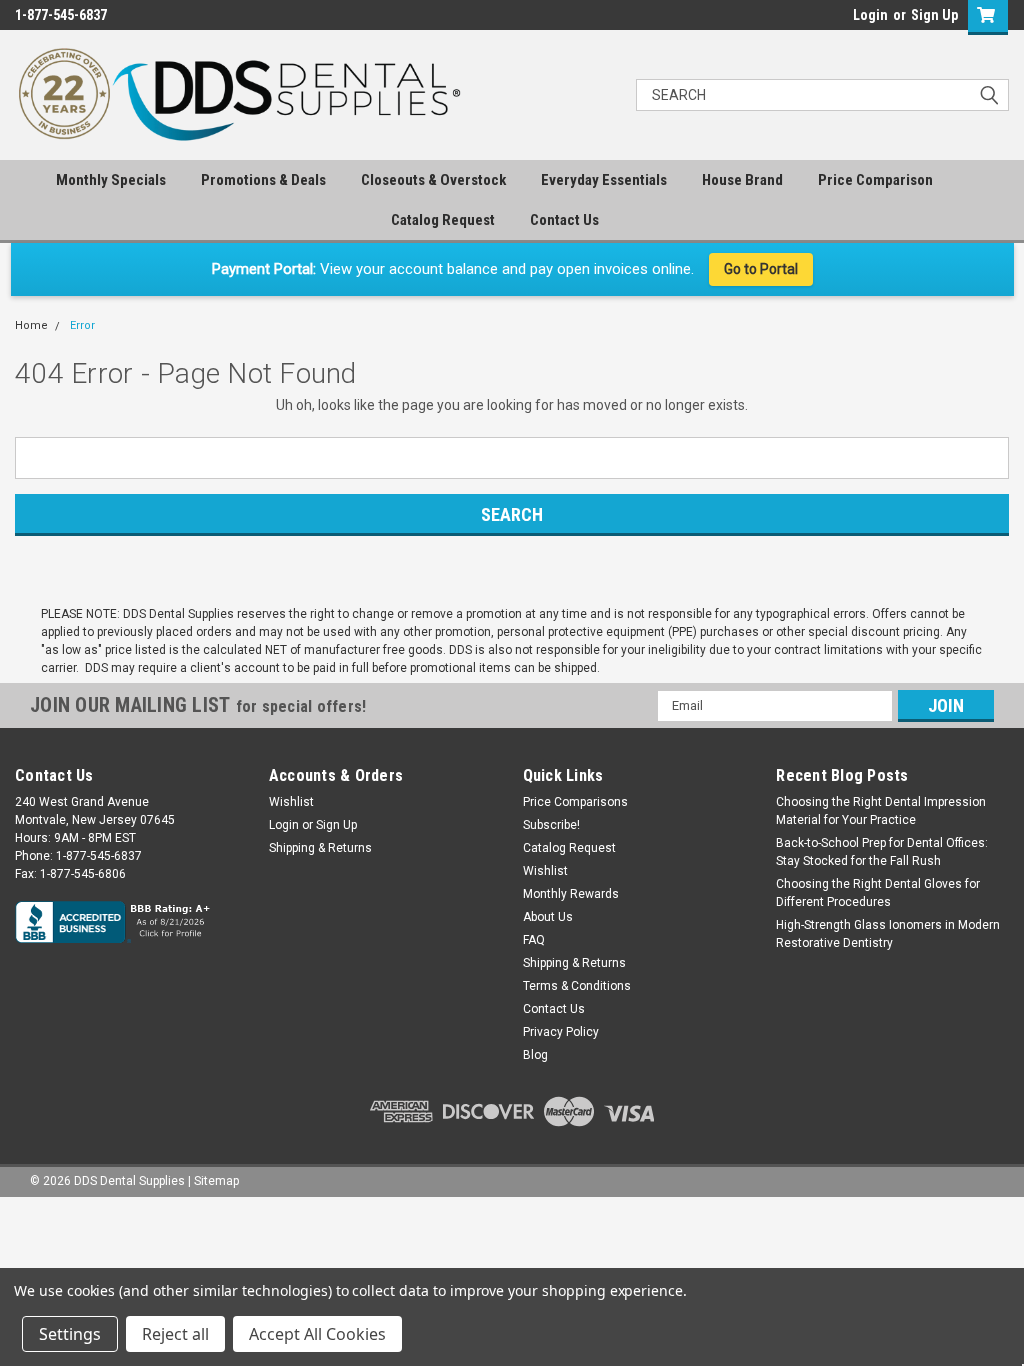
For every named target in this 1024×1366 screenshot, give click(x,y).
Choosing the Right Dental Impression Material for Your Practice (881, 811)
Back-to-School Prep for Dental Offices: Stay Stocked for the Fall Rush (882, 852)
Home (31, 325)
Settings (70, 1334)
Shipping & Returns (320, 848)
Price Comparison (875, 180)
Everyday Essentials (604, 180)
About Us (548, 917)
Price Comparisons (575, 802)
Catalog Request (443, 220)
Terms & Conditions (577, 986)
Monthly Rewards (571, 894)
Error (82, 325)
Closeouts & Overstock (433, 180)
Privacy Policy (561, 1032)
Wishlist (291, 802)
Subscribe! (551, 825)
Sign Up (934, 15)
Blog (535, 1055)
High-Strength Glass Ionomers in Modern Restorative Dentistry (888, 934)
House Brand (742, 180)
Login (870, 15)
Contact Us (564, 220)
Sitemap (216, 1181)
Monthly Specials (111, 180)
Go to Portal (761, 269)
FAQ (534, 940)
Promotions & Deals (263, 180)
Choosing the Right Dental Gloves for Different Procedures (878, 893)
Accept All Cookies (317, 1334)
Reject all (175, 1334)
